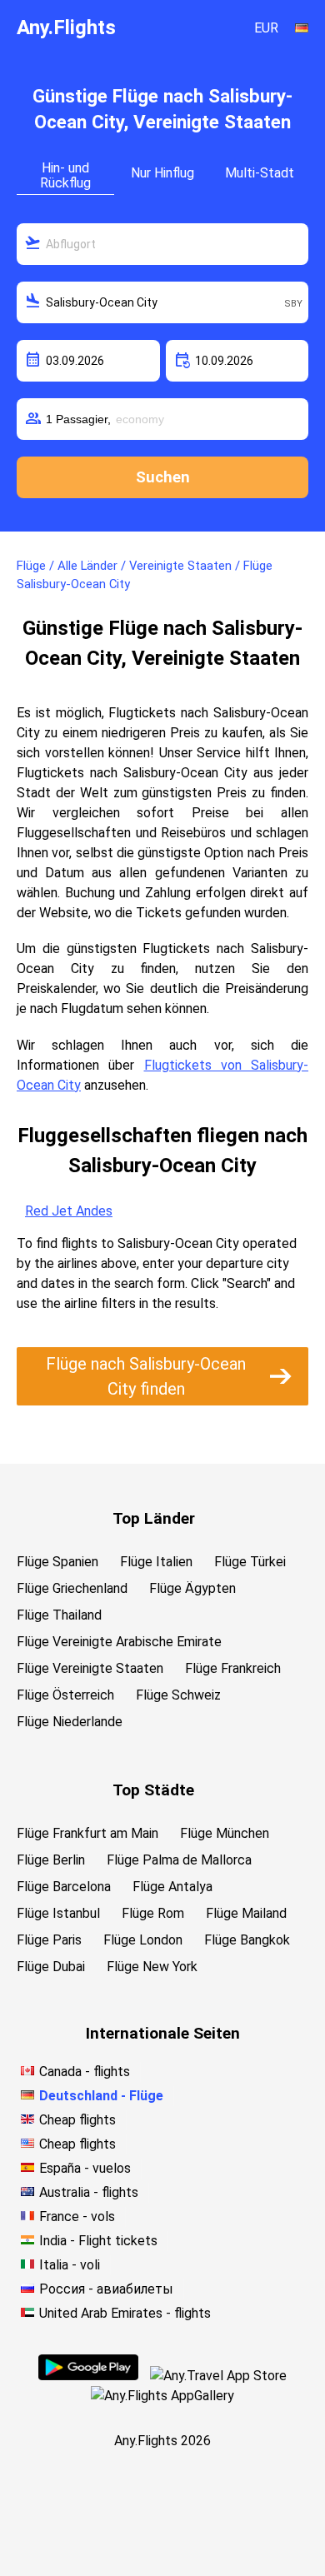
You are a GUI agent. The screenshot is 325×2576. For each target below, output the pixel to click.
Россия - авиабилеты (106, 2289)
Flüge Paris (49, 1940)
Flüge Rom (153, 1913)
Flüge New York (152, 1967)
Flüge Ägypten (192, 1588)
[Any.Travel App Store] (218, 2376)
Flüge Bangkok (247, 1940)
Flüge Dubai (51, 1967)
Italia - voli (70, 2265)
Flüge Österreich (65, 1695)
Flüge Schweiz (178, 1695)
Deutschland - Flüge (101, 2096)
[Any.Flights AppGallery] (162, 2396)
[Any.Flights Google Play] (88, 2376)
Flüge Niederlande (70, 1722)
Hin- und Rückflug (65, 175)
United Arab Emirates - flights (125, 2313)
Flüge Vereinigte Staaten (90, 1668)
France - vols (77, 2217)
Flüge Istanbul (58, 1913)
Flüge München (225, 1833)
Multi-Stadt (260, 173)
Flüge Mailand (246, 1913)
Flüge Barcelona (64, 1887)
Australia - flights (89, 2192)
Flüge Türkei (250, 1562)
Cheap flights (77, 2120)
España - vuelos (85, 2168)
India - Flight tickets (98, 2241)
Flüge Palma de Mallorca (179, 1860)
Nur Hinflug (162, 173)
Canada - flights (85, 2072)
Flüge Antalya (172, 1887)
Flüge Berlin (51, 1860)
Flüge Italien (156, 1562)
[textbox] (162, 244)
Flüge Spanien (57, 1562)
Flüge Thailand (59, 1615)
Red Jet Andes (69, 1211)
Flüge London (143, 1940)
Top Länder (154, 1518)
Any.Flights (66, 27)
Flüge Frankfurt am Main (87, 1833)
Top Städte (153, 1790)
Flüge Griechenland (72, 1588)
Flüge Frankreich (233, 1668)
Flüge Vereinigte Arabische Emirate (119, 1642)
